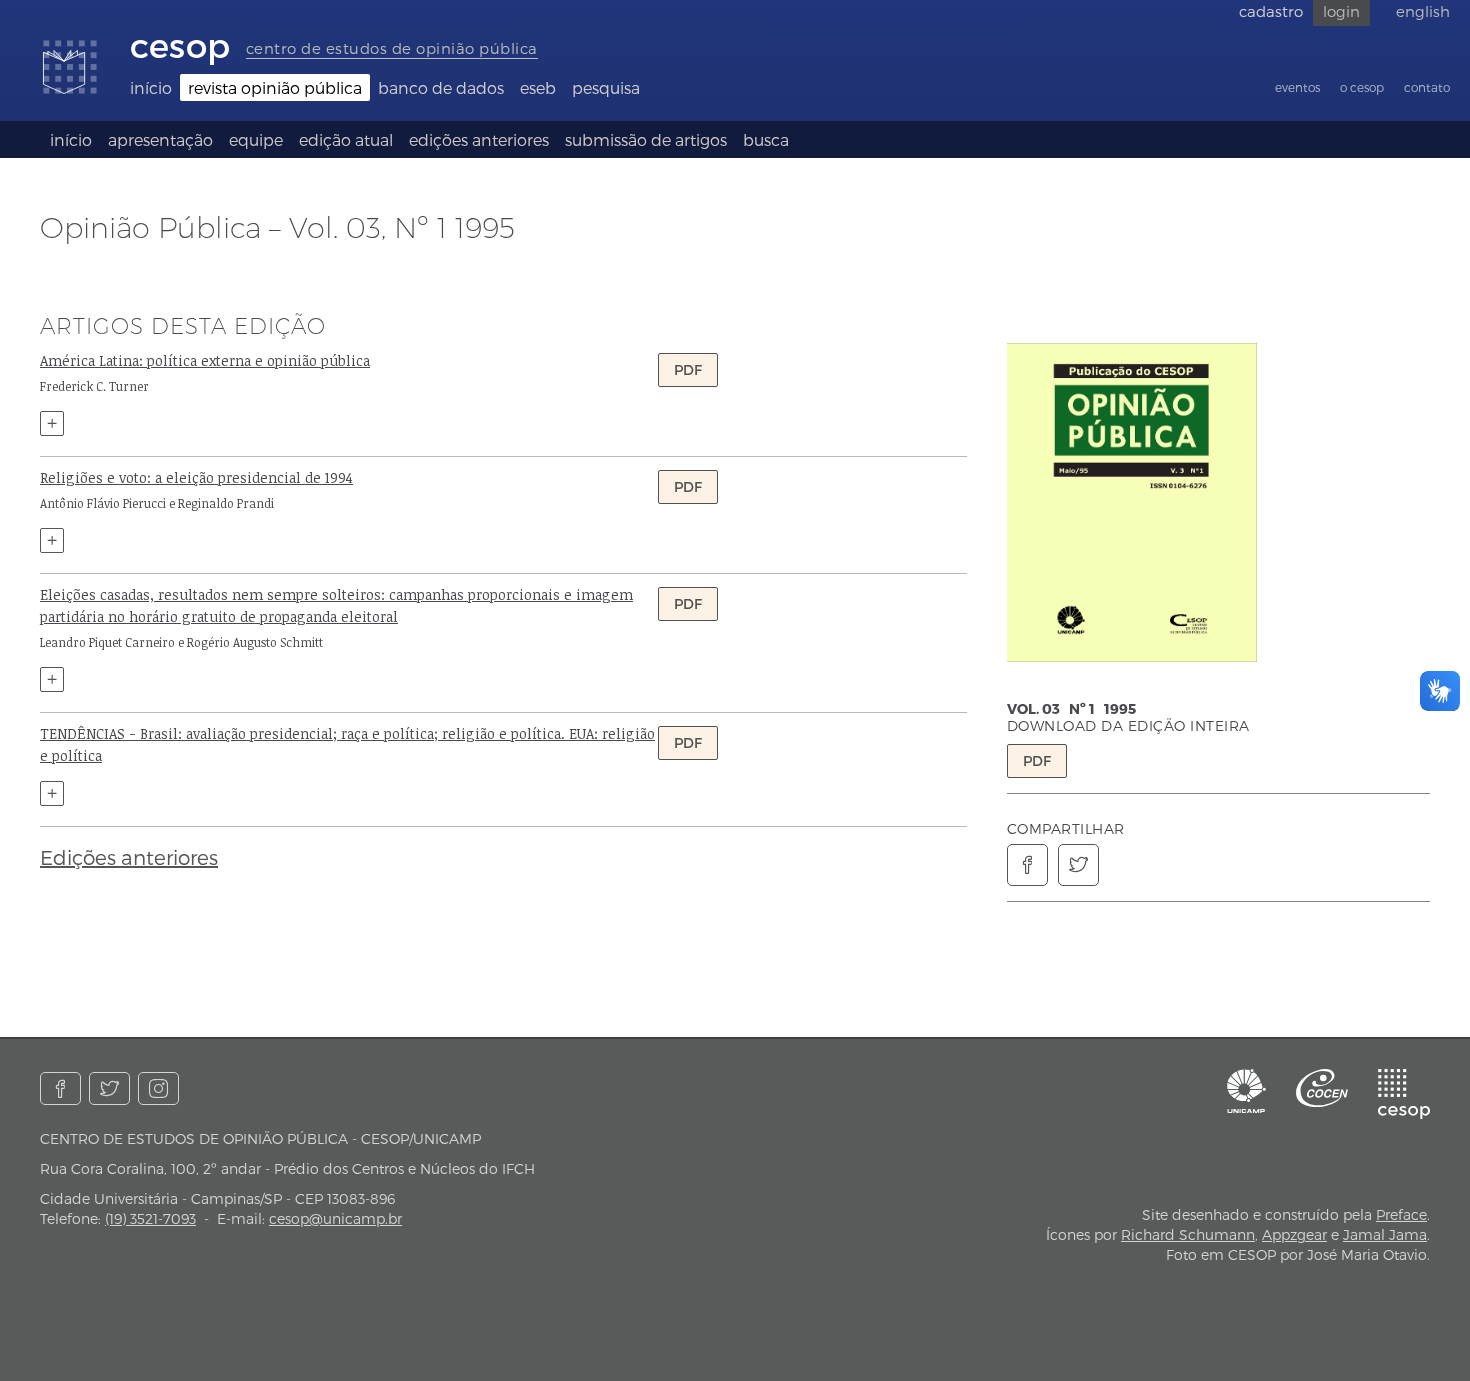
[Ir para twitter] (109, 1088)
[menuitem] (151, 87)
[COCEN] (1322, 1088)
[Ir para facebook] (60, 1088)
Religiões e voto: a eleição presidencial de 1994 (196, 477)
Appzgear (1294, 1234)
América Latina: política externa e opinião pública (205, 360)
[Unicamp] (1247, 1091)
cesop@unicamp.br (335, 1218)
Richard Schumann (1188, 1234)
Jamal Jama (1385, 1234)
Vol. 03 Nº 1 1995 (1071, 708)
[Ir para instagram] (158, 1088)
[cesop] (1404, 1094)
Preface (1401, 1214)
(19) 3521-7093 (150, 1218)
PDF (1037, 760)
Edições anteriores (129, 857)
